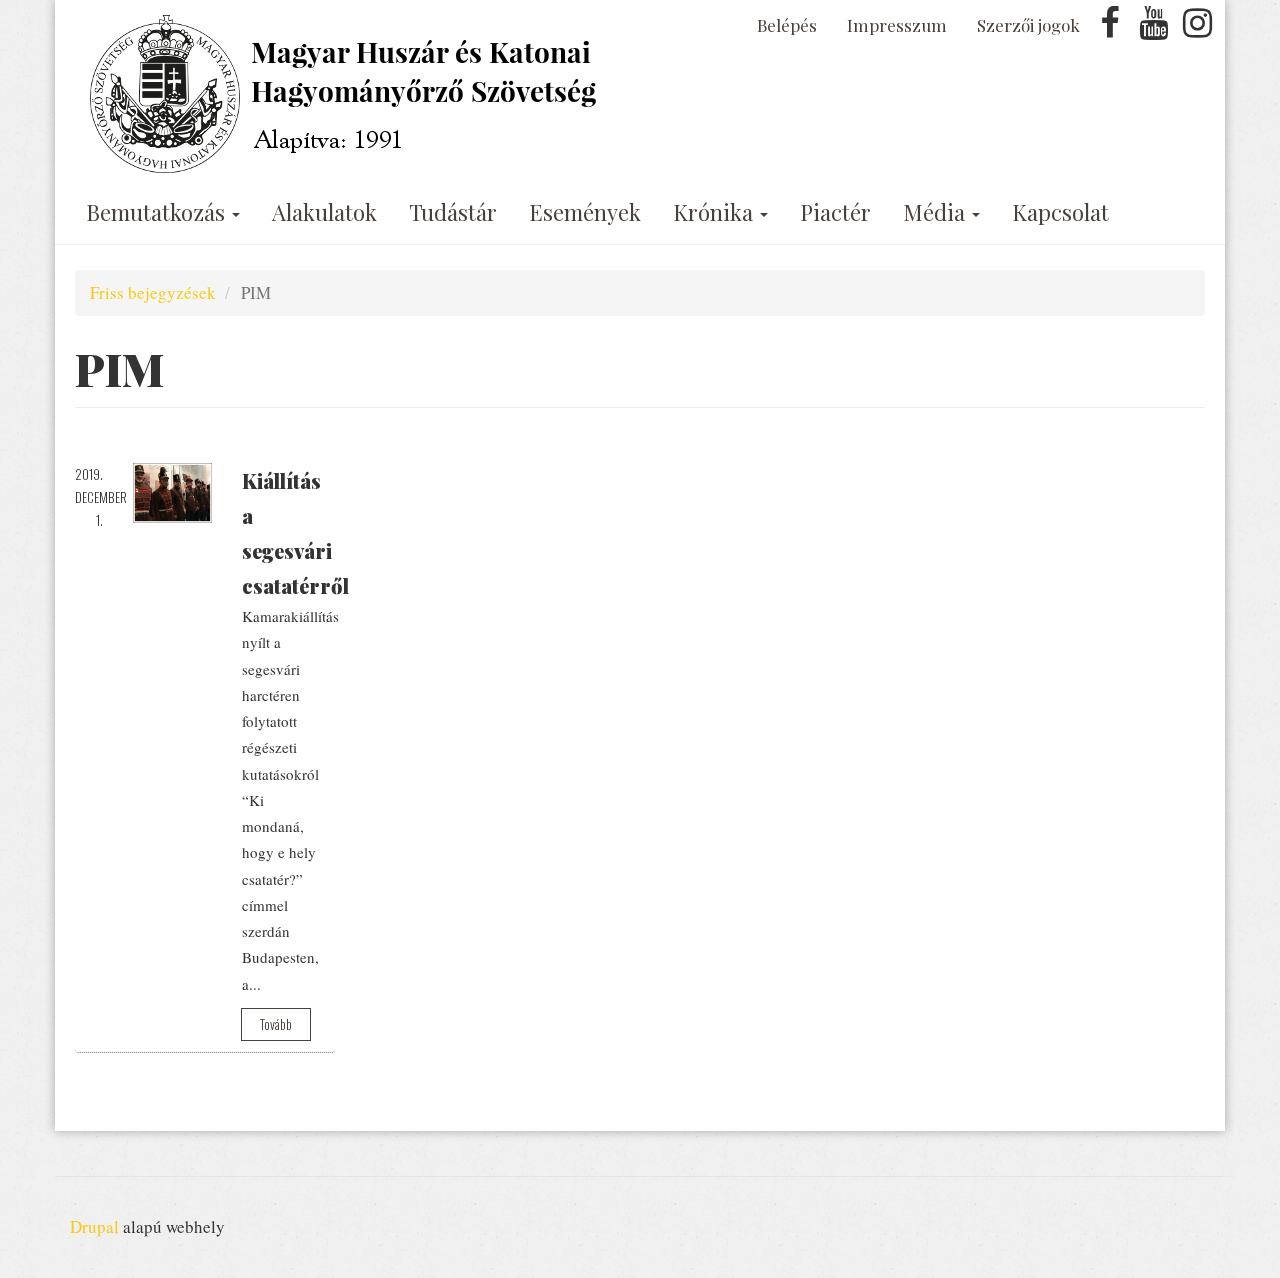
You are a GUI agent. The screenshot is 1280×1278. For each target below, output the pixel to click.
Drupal (94, 1226)
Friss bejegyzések (153, 292)
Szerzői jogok (1028, 25)
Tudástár (453, 212)
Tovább (276, 1024)
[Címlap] (347, 94)
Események (585, 212)
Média (936, 212)
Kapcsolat (1060, 212)
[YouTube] (1154, 28)
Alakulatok (324, 212)
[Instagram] (1197, 28)
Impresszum (897, 25)
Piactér (835, 212)
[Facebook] (1110, 28)
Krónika (715, 212)
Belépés (787, 25)
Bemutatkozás (158, 212)
